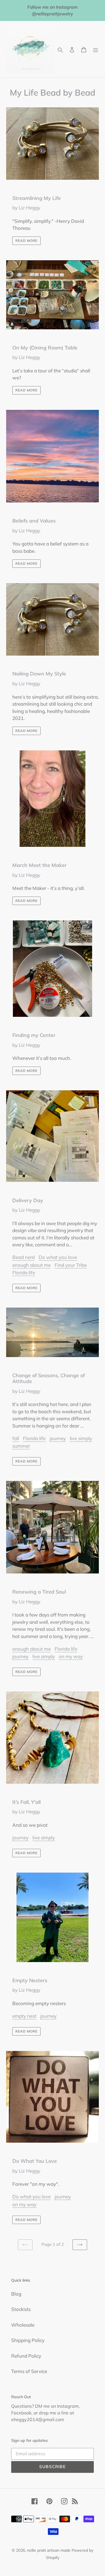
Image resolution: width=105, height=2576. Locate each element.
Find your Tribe (71, 1265)
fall (16, 1438)
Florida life (24, 1272)
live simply (81, 1438)
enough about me (32, 1265)
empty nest (24, 2016)
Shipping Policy (28, 2340)
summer (21, 1446)
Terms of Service (29, 2371)
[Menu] (95, 49)
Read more (26, 241)
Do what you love (58, 1257)
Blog (16, 2294)
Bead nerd (24, 1257)
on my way (71, 1656)
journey (58, 1438)
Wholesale (23, 2325)
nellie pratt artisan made (49, 2550)
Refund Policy (26, 2356)
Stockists (21, 2309)
